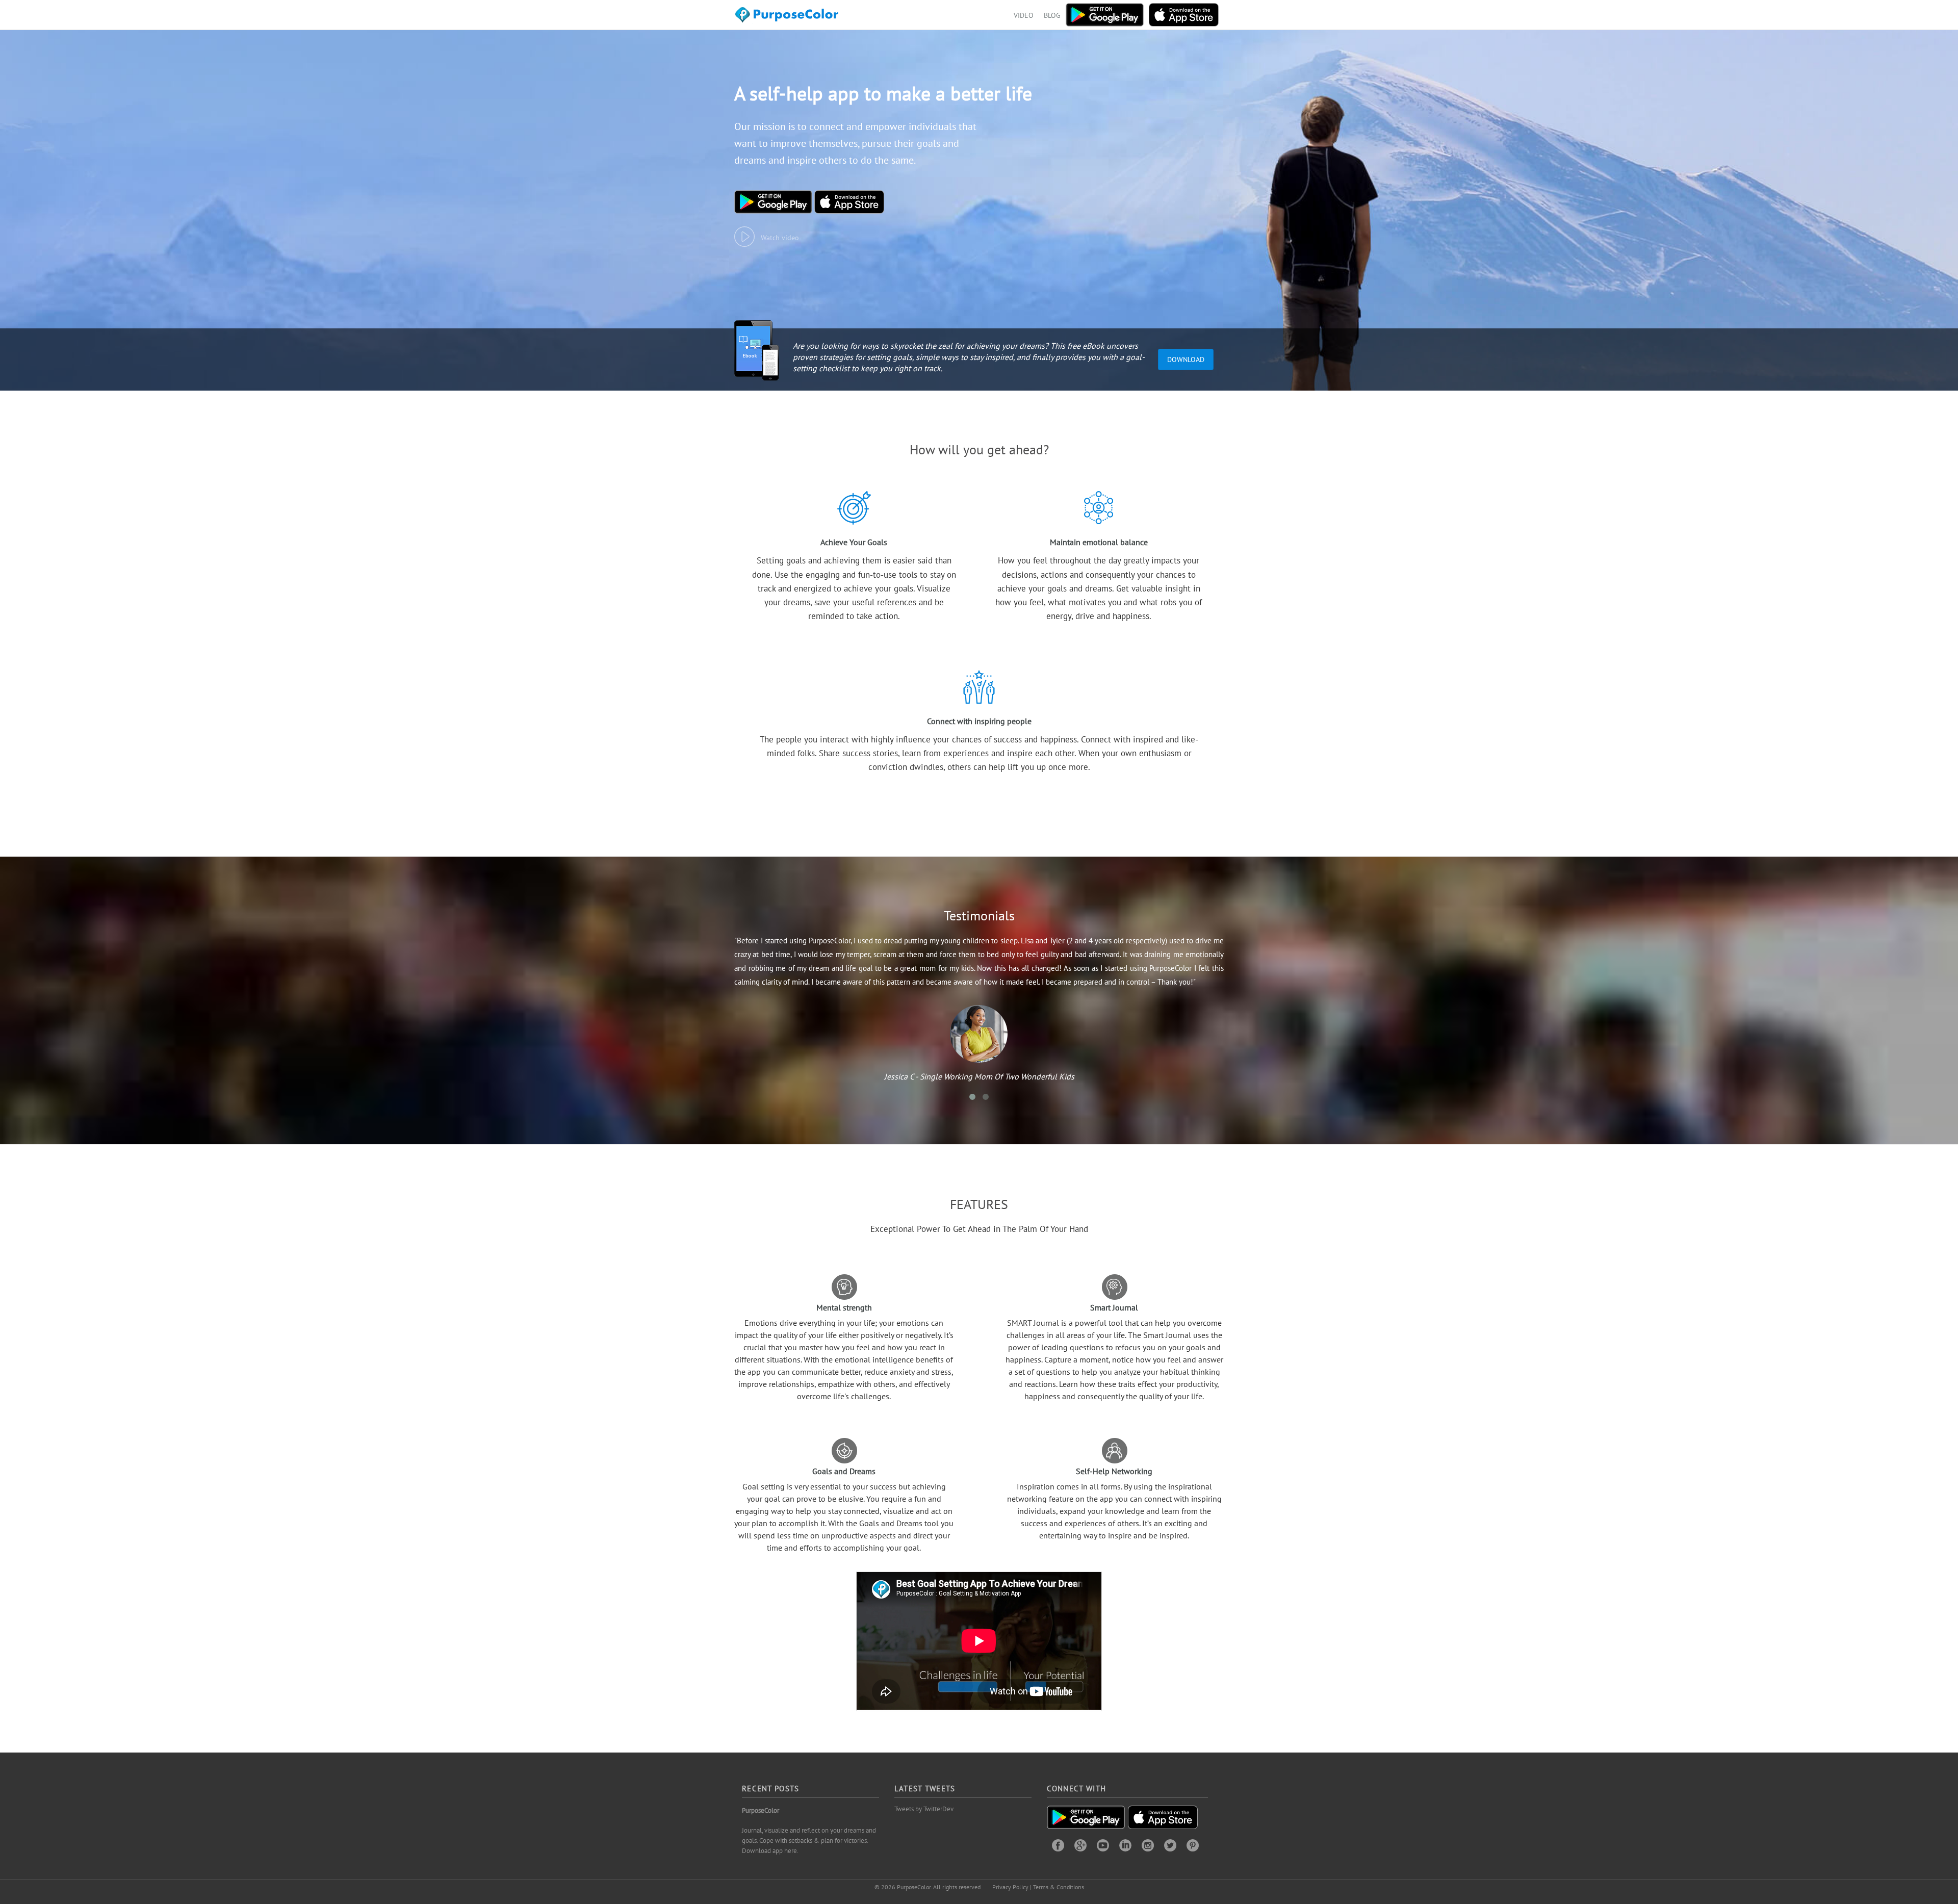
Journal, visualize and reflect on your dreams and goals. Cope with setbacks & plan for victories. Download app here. (809, 1841)
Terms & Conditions (1059, 1887)
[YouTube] (1103, 1845)
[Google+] (1080, 1845)
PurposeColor (761, 1810)
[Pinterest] (1193, 1845)
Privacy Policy (1010, 1887)
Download (1186, 359)
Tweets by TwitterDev (924, 1809)
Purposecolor (789, 18)
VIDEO (1024, 15)
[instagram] (1148, 1845)
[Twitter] (1170, 1845)
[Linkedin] (1125, 1845)
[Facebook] (1058, 1845)
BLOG (1052, 15)
